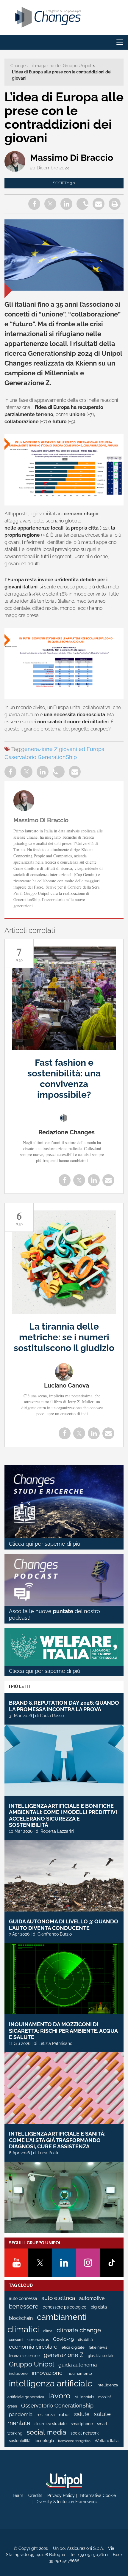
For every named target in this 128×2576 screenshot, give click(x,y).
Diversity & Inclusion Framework (66, 2502)
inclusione (18, 2373)
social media (46, 2432)
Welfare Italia (107, 2441)
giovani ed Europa (82, 749)
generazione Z (39, 749)
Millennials (84, 2397)
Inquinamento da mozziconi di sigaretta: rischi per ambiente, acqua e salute (63, 2031)
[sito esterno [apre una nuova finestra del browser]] (64, 2481)
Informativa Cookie (98, 2495)
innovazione (47, 2373)
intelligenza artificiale (51, 2383)
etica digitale (73, 2347)
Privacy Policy (61, 2495)
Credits (35, 2495)
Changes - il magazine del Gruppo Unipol (51, 66)
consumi (16, 2340)
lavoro (59, 2396)
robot (64, 2415)
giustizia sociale (101, 2356)
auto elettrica (58, 2298)
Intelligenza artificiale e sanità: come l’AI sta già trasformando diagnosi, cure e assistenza (57, 2140)
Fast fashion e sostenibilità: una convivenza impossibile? (64, 1079)
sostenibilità (20, 2441)
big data (99, 2307)
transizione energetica (74, 2441)
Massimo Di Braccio (72, 158)
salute (82, 2414)
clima (48, 2331)
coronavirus (38, 2340)
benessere (24, 2307)
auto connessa (23, 2298)
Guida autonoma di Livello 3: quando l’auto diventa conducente (64, 1925)
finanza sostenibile (24, 2356)
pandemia (21, 2414)
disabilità (85, 2340)
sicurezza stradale (51, 2424)
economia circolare (33, 2347)
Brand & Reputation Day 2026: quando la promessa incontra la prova (64, 1706)
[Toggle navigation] (120, 42)
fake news (98, 2347)
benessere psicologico (64, 2307)
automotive (92, 2298)
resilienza (46, 2415)
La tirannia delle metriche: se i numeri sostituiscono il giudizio (64, 1337)
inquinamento (79, 2373)
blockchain (21, 2318)
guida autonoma (78, 2365)
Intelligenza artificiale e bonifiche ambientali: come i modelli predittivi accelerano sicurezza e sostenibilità (63, 1816)
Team (18, 2495)
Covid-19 (63, 2339)
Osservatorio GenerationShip (41, 757)
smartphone (82, 2424)
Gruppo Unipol (32, 2364)
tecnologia (44, 2441)
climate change (79, 2330)
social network (85, 2433)
